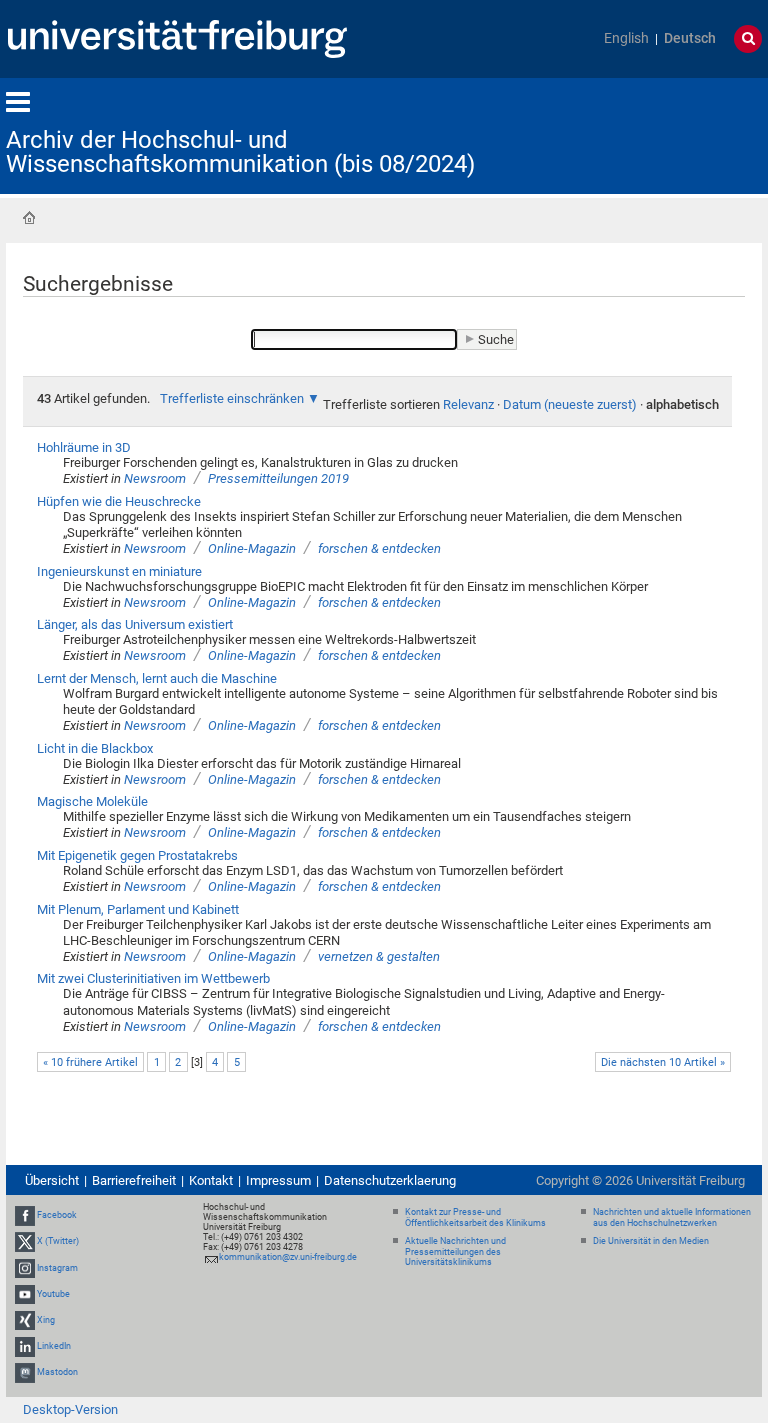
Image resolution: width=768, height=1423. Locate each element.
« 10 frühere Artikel (90, 1062)
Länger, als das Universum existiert (135, 624)
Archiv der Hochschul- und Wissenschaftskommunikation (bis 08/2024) (240, 152)
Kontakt (211, 1180)
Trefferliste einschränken (232, 398)
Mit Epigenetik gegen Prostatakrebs (137, 855)
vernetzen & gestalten (379, 956)
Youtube (53, 1294)
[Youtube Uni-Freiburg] (25, 1294)
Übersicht (52, 1180)
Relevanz (468, 404)
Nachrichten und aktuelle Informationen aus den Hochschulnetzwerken (672, 1217)
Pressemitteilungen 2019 (278, 478)
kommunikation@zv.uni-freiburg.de (288, 1257)
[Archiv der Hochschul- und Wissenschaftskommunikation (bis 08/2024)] (664, 134)
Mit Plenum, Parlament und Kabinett (138, 909)
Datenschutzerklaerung (390, 1180)
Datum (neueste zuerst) (570, 404)
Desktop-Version (70, 1409)
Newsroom (155, 478)
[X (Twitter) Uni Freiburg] (25, 1241)
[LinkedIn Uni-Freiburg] (25, 1346)
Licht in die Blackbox (95, 748)
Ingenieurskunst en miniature (119, 571)
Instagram (57, 1268)
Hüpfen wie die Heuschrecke (119, 501)
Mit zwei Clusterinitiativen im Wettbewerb (153, 978)
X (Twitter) (58, 1241)
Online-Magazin (252, 548)
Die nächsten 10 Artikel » (663, 1062)
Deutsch (690, 38)
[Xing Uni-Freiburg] (25, 1320)
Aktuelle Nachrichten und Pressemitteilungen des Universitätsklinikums (455, 1252)
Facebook (57, 1215)
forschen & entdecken (379, 548)
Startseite (29, 218)
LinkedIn (54, 1346)
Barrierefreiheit (134, 1180)
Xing (46, 1320)
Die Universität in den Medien (651, 1241)
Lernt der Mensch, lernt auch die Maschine (157, 678)
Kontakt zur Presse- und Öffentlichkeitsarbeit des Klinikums (475, 1217)
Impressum (278, 1180)
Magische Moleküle (92, 801)
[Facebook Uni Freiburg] (25, 1215)
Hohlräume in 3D (84, 447)
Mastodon (57, 1373)
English (626, 38)
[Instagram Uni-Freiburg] (25, 1268)
